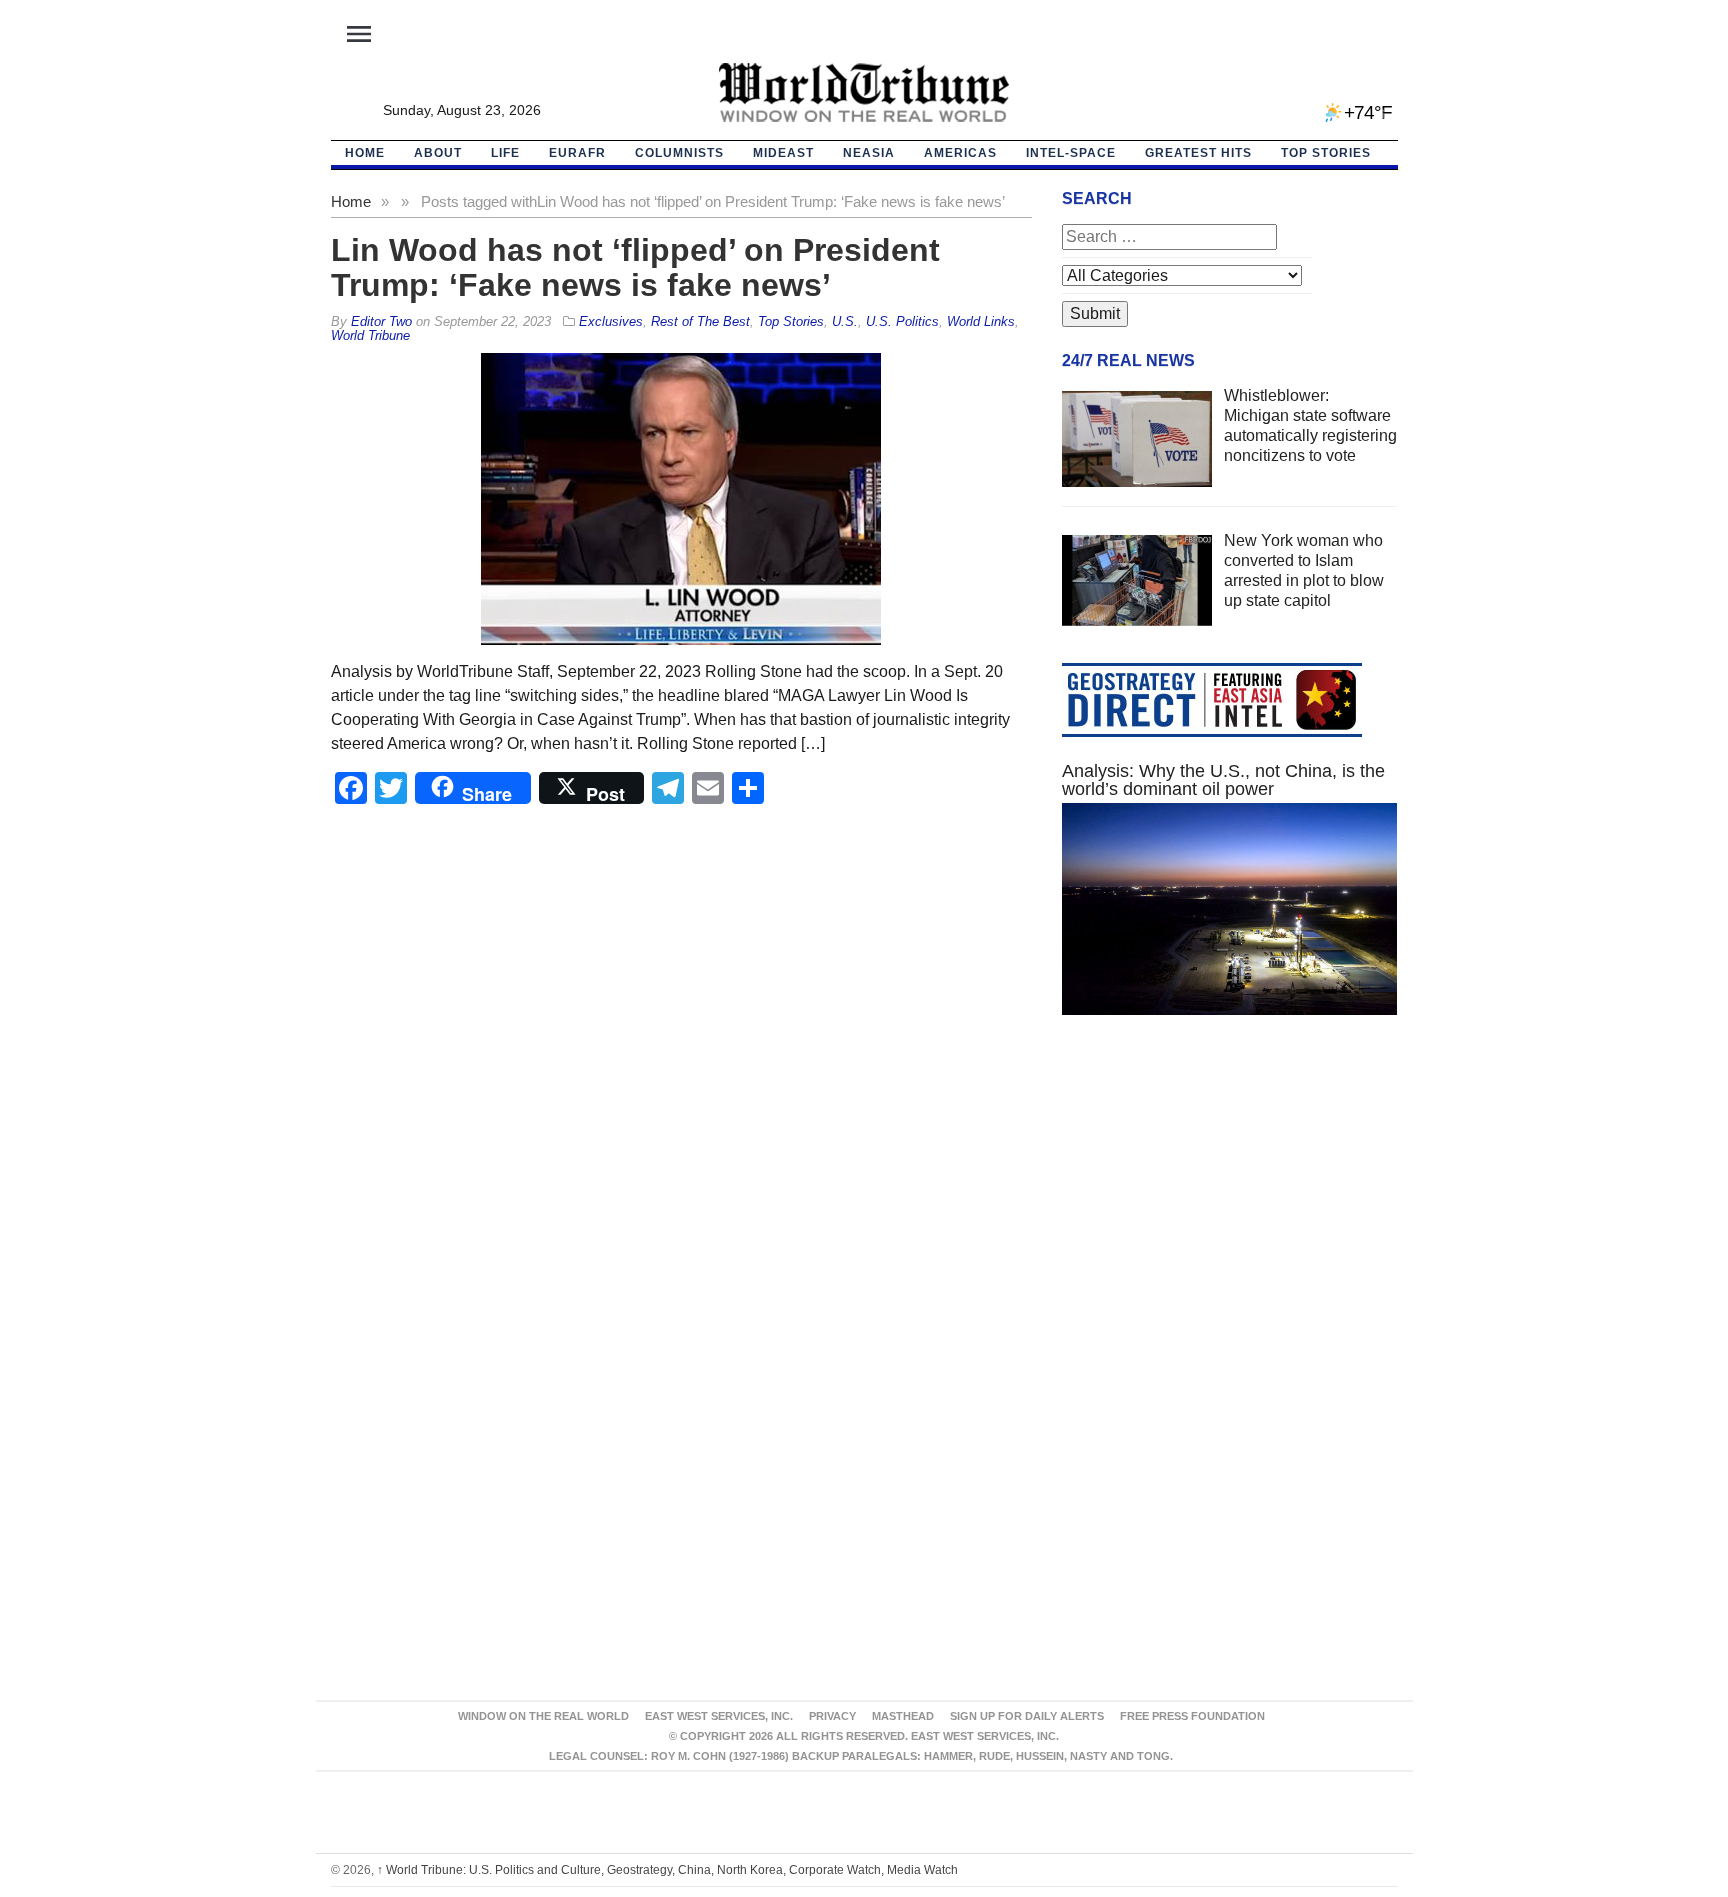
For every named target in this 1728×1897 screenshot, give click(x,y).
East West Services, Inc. (719, 1716)
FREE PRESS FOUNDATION (1192, 1716)
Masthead (903, 1716)
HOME (365, 153)
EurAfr (577, 153)
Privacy (832, 1716)
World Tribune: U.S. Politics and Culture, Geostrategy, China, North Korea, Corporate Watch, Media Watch (667, 1870)
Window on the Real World (543, 1716)
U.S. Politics (902, 321)
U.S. (845, 321)
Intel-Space (1071, 153)
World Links (981, 321)
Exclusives (611, 321)
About (438, 153)
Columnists (679, 153)
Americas (960, 153)
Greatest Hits (1198, 153)
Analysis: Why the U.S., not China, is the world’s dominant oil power (1223, 780)
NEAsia (869, 153)
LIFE (505, 153)
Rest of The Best (700, 321)
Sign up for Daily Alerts (1027, 1716)
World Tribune (370, 335)
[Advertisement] (1230, 1220)
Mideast (783, 153)
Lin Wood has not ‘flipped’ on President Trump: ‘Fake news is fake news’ (635, 267)
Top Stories (1326, 153)
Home (351, 201)
